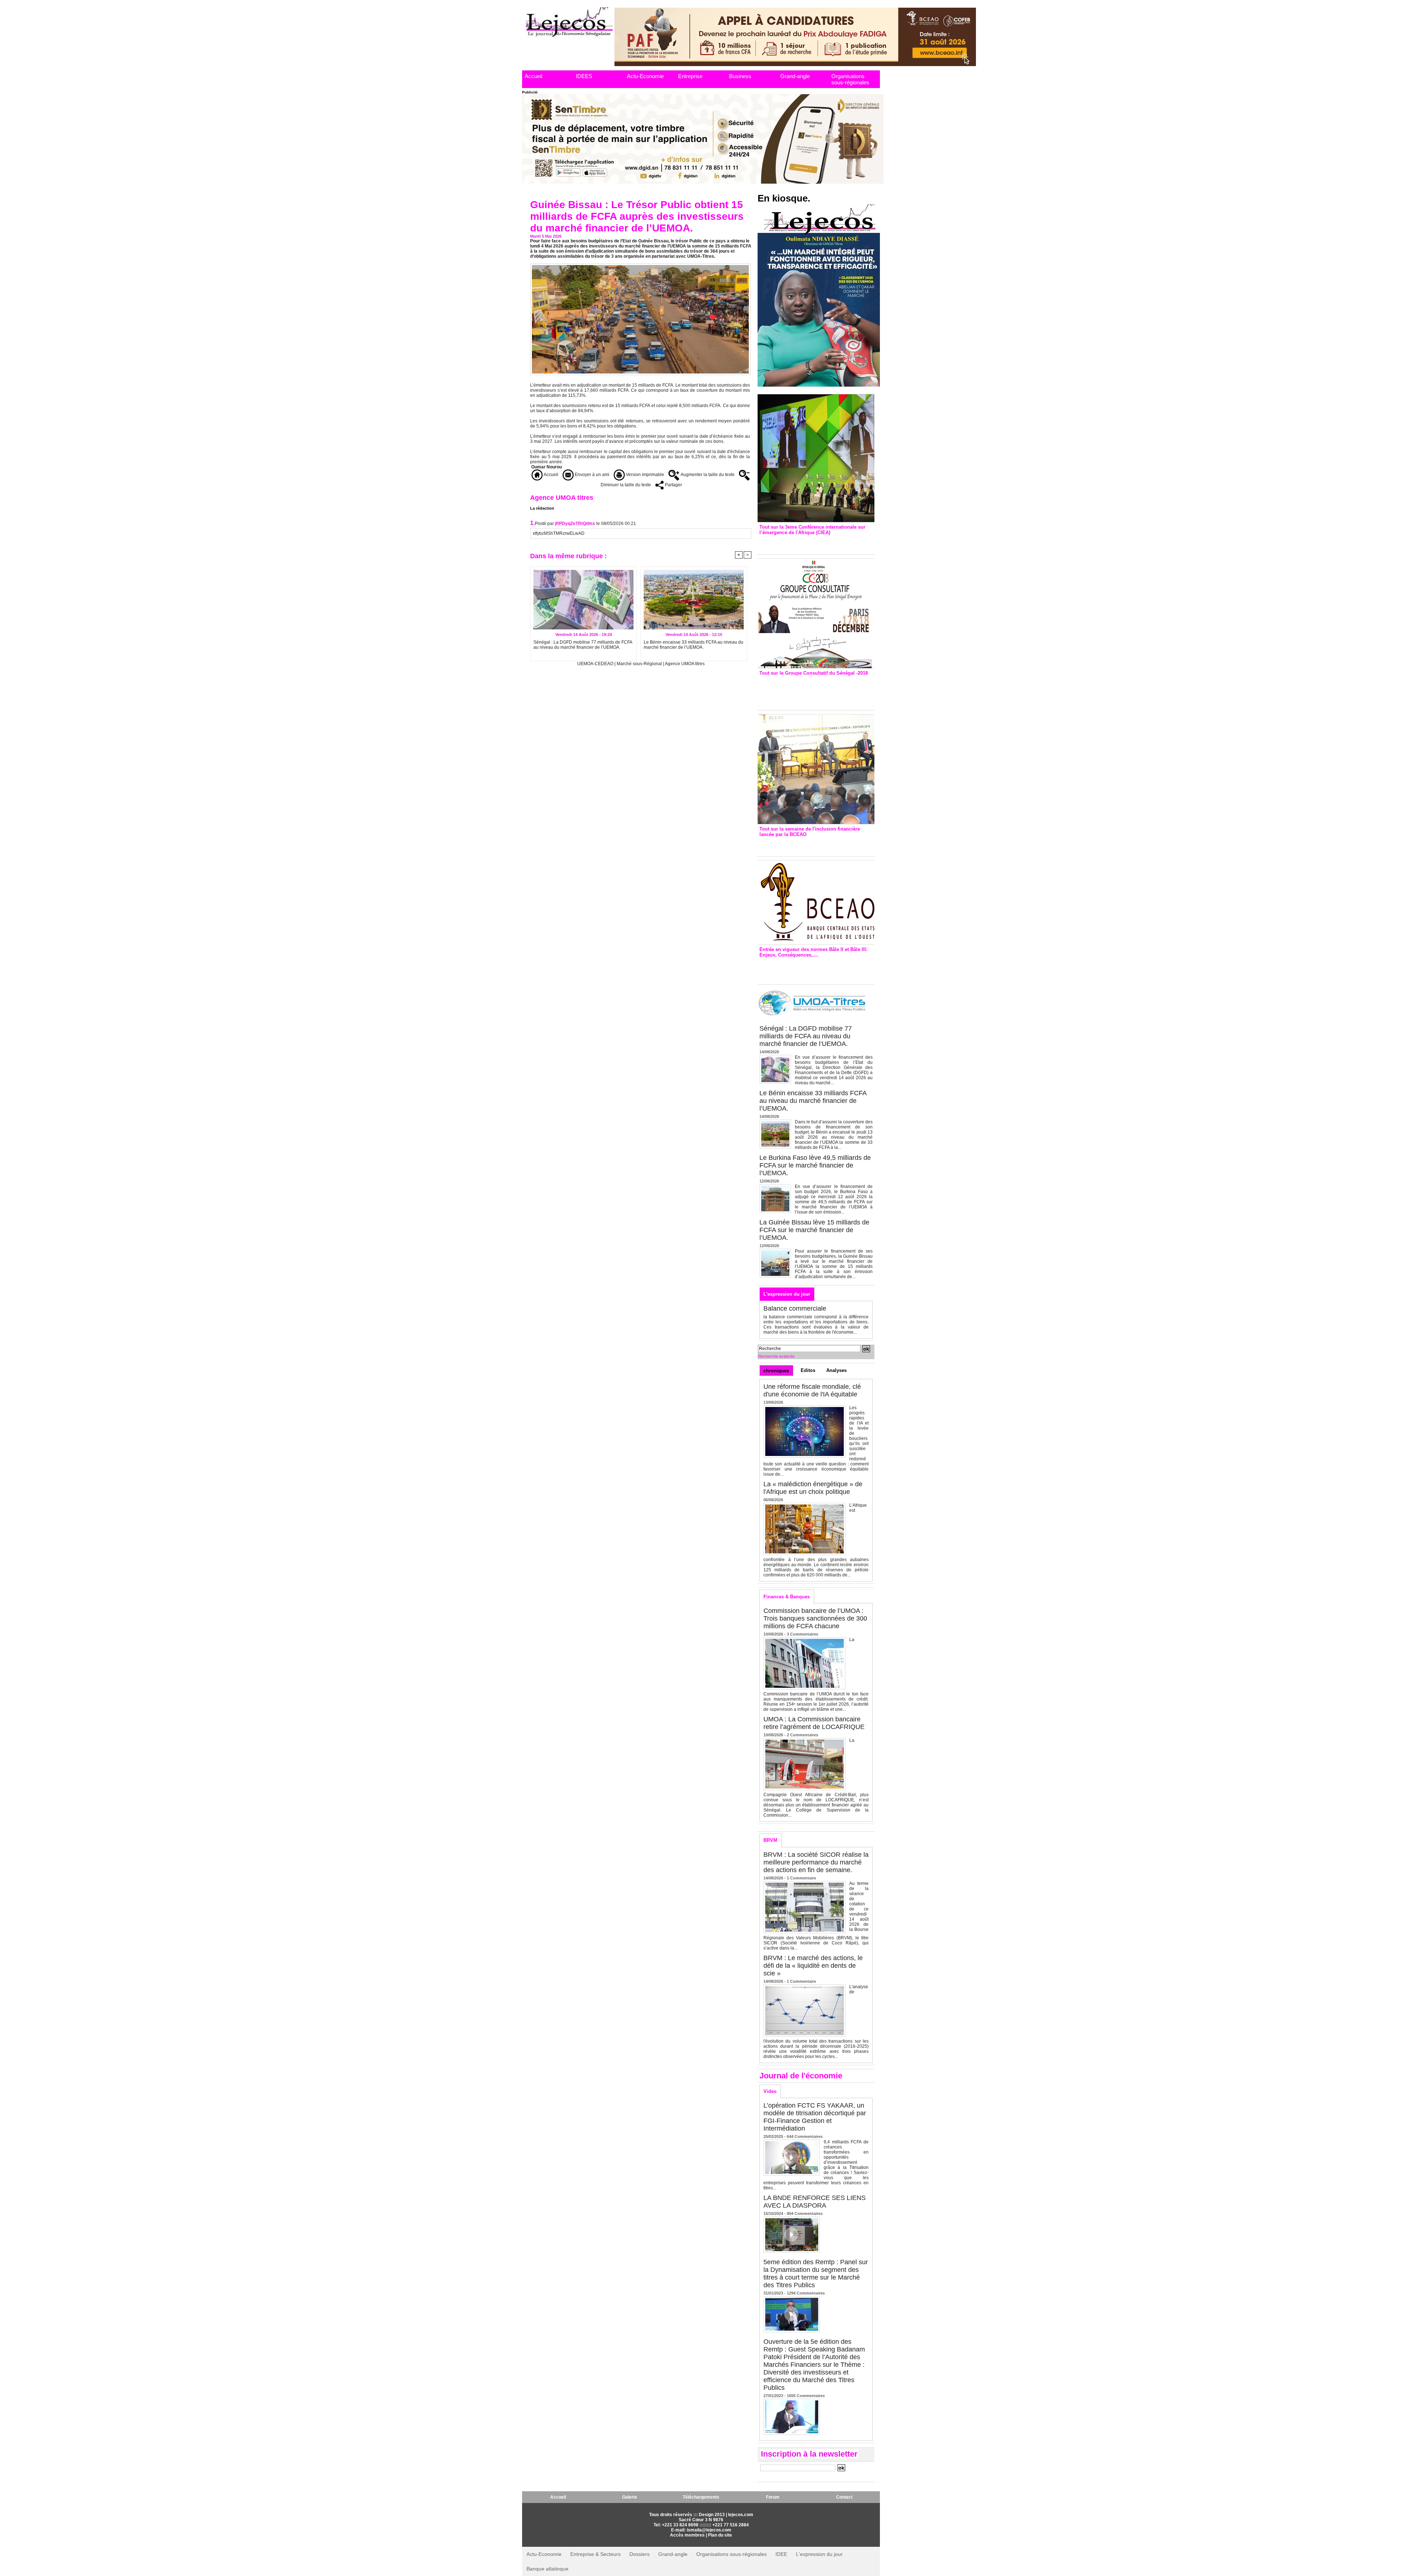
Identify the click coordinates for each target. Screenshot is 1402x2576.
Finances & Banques (787, 1597)
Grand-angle (795, 76)
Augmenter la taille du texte (707, 475)
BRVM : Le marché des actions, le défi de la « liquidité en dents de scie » (813, 1966)
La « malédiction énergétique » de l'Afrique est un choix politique (813, 1488)
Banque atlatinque (547, 2569)
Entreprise (690, 76)
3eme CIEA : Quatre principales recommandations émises (805, 543)
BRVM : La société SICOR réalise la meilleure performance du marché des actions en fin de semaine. (816, 1862)
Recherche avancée (776, 1356)
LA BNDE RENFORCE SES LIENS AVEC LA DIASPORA (815, 2202)
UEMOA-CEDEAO (595, 664)
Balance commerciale (795, 1308)
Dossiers (639, 2554)
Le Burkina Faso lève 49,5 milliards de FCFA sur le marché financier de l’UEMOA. (815, 1165)
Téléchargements (701, 2497)
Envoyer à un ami (591, 475)
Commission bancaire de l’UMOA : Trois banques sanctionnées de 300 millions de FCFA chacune (815, 1618)
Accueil (533, 76)
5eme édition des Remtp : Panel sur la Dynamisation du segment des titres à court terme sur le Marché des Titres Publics (816, 2274)
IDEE (781, 2554)
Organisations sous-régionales (850, 79)
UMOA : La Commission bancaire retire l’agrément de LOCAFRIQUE (814, 1723)
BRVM (770, 1840)
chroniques (776, 1371)
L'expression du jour (787, 1294)
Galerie (630, 2497)
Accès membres (687, 2535)
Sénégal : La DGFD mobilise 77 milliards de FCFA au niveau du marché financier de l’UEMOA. (583, 645)
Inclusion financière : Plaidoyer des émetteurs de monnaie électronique (811, 845)
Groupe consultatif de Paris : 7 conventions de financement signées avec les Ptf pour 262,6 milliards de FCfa (813, 691)
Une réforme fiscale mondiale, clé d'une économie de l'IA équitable (812, 1390)
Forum (773, 2497)
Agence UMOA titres (685, 664)
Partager (673, 485)
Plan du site (720, 2535)
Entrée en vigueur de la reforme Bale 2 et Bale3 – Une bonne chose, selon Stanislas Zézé (816, 969)
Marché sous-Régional (639, 664)
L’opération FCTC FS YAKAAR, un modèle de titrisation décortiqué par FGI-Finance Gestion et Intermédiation (815, 2117)
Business (740, 76)
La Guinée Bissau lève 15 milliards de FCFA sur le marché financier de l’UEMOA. (814, 1230)
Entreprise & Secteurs (595, 2554)
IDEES (584, 76)
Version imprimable (644, 475)
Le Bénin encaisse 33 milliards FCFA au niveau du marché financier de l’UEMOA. (694, 645)
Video (770, 2091)
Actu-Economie (645, 76)
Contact (844, 2497)
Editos (808, 1370)
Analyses (836, 1370)
